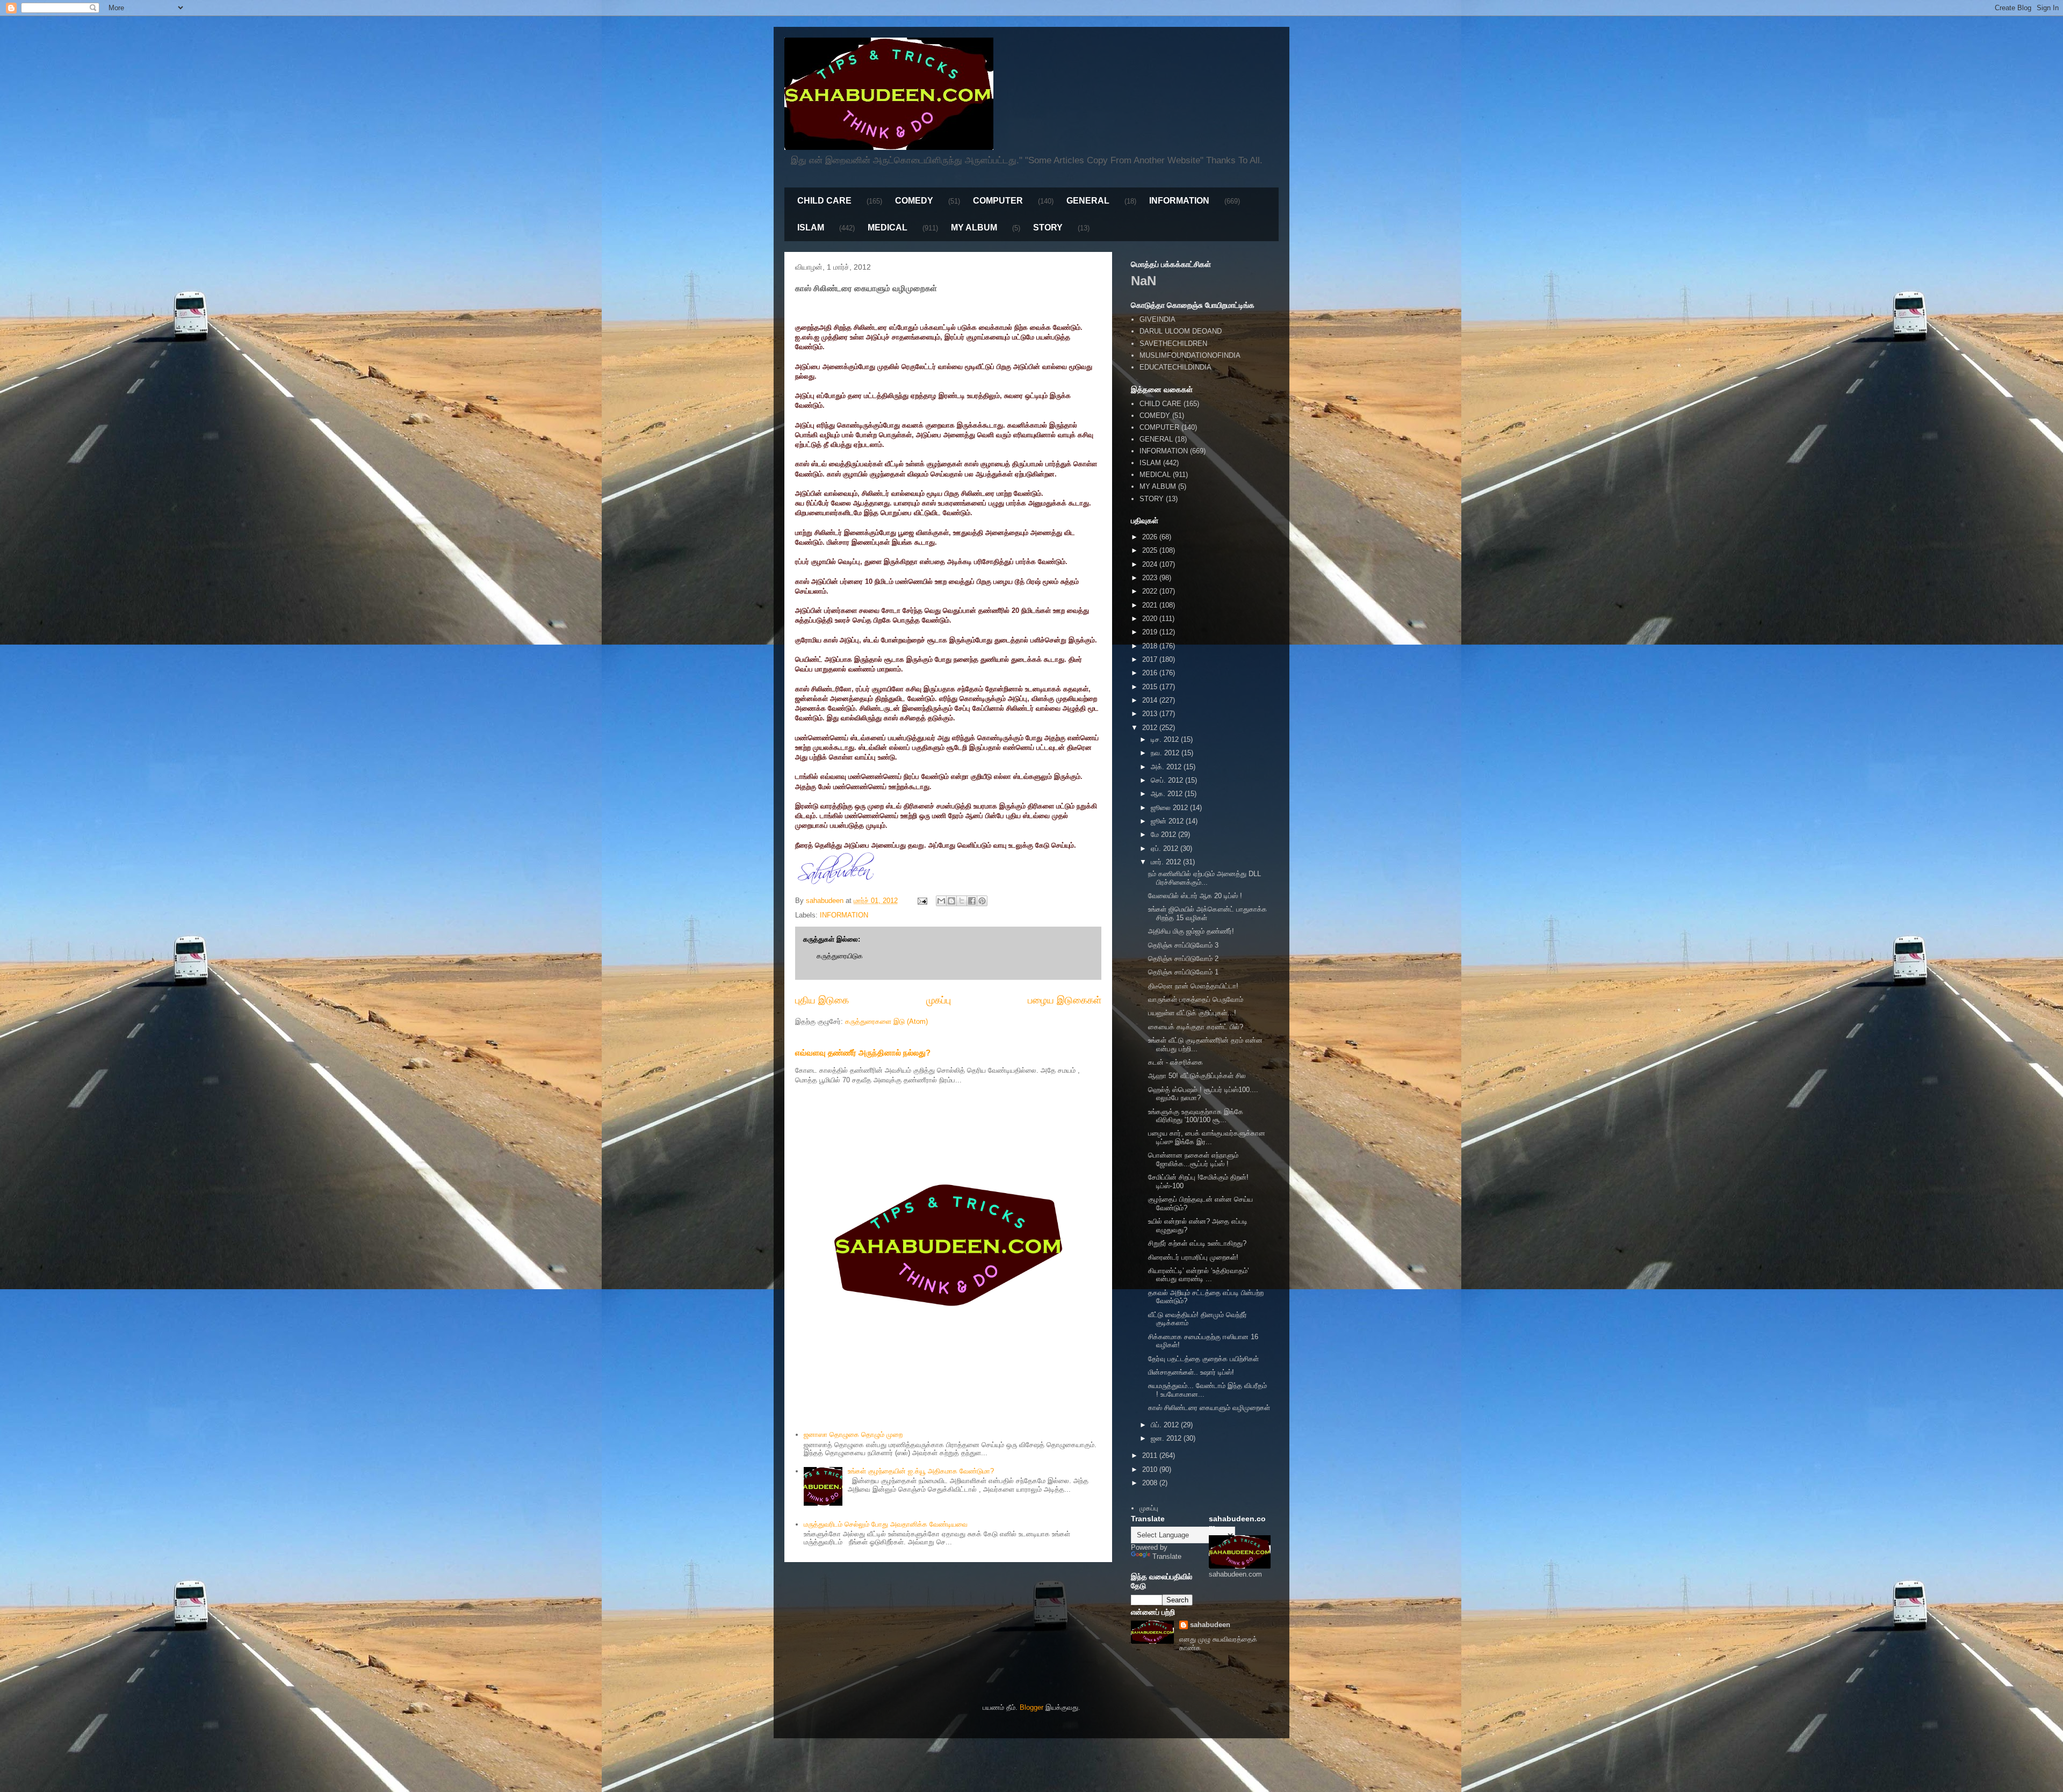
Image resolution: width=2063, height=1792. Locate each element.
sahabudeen (1210, 1625)
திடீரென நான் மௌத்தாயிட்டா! (1193, 986)
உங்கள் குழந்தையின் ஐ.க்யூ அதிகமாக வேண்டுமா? (921, 1471)
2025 (1151, 550)
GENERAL (1088, 201)
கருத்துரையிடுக (840, 956)
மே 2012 (1164, 834)
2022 (1151, 591)
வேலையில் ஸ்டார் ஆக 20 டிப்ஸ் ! (1195, 896)
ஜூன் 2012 (1168, 821)
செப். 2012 (1168, 780)
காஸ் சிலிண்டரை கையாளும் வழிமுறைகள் (1209, 1408)
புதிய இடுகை (822, 1000)
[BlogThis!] (951, 901)
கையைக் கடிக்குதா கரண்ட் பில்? (1196, 1027)
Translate (1167, 1556)
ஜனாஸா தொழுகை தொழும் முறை (853, 1435)
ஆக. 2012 (1168, 794)
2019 (1151, 632)
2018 (1151, 646)
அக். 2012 (1167, 767)
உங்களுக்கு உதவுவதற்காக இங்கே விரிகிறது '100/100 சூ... (1196, 1116)
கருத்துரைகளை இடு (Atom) (886, 1021)
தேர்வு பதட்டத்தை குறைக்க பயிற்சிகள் (1203, 1359)
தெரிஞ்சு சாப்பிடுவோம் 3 (1183, 945)
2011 (1151, 1455)
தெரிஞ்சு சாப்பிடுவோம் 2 (1183, 959)
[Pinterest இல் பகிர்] (982, 901)
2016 (1151, 673)
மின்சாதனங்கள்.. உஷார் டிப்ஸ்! (1191, 1372)
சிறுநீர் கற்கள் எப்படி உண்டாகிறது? (1197, 1243)
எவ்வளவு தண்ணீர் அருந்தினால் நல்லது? (863, 1053)
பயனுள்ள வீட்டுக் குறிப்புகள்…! (1192, 1013)
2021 (1151, 605)
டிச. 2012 (1166, 739)
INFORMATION (1179, 201)
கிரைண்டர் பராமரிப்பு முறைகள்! (1193, 1257)
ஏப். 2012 (1166, 848)
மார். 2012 (1167, 862)
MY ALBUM (974, 227)
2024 (1151, 564)
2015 (1151, 687)
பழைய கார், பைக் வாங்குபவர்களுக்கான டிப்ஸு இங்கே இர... (1207, 1137)
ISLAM (811, 227)
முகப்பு (939, 1000)
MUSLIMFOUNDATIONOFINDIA (1190, 355)
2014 (1151, 700)
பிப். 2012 (1166, 1425)
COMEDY (914, 201)
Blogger (1031, 1707)
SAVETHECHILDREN (1173, 344)
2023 (1151, 578)
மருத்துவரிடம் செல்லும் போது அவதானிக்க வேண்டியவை (886, 1524)
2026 (1151, 537)
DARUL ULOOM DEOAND (1181, 331)
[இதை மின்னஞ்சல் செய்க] (941, 901)
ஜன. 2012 (1167, 1438)
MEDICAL (888, 227)
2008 (1151, 1483)
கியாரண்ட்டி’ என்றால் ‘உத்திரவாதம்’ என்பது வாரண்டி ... (1199, 1275)
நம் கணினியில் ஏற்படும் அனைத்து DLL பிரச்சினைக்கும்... (1204, 878)
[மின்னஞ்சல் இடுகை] (922, 901)
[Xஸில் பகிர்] (962, 901)
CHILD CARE (824, 201)
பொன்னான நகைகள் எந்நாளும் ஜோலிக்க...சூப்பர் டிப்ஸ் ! (1193, 1159)
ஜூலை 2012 (1170, 808)
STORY (1048, 227)
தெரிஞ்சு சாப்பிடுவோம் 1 (1183, 972)
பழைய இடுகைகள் (1065, 1000)
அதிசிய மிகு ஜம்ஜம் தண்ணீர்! (1191, 931)
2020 (1151, 619)
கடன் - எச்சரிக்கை (1175, 1062)
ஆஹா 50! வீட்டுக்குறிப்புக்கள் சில (1197, 1076)
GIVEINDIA (1157, 319)
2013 (1151, 714)
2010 (1151, 1469)
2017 (1151, 659)
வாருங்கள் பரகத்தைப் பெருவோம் (1196, 999)
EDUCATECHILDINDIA (1175, 367)
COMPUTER (998, 201)
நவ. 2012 (1166, 753)
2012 (1151, 728)
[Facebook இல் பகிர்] (972, 901)
